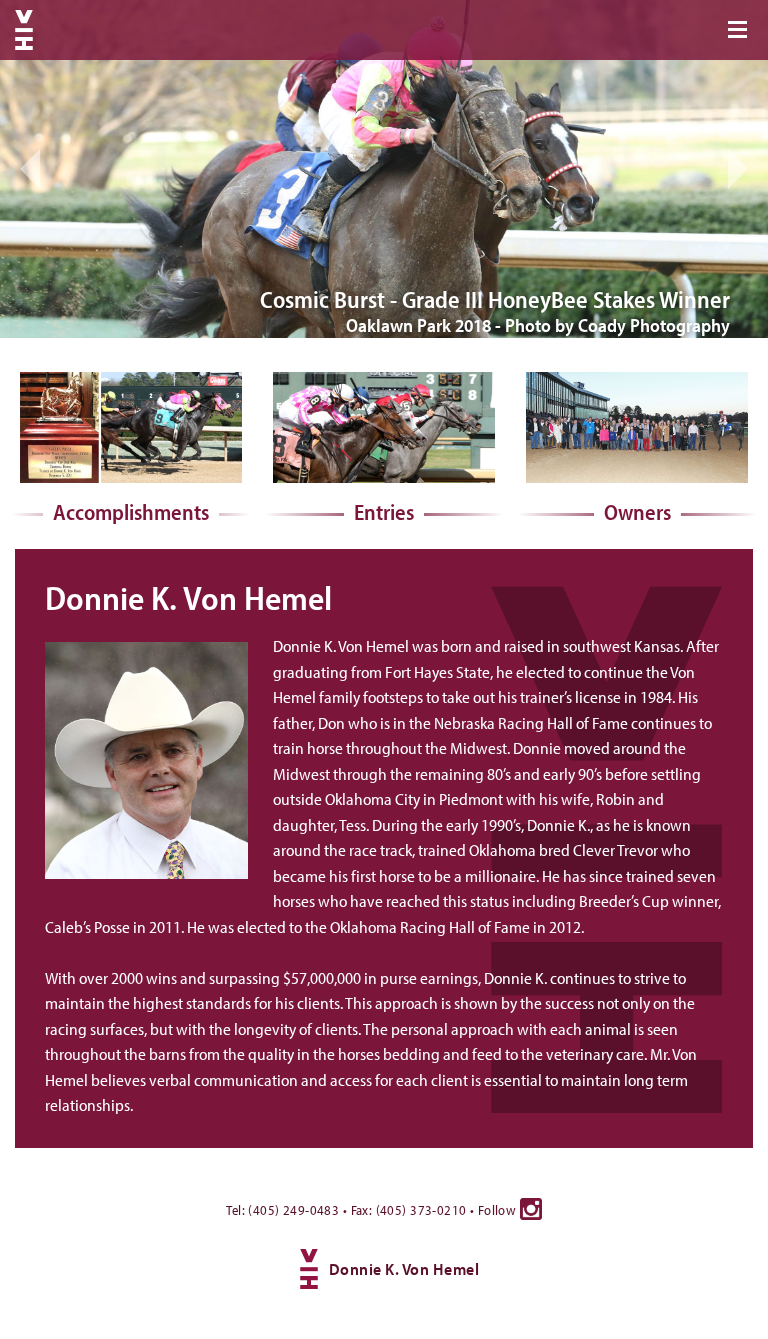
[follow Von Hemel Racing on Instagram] (531, 1209)
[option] (384, 169)
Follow (499, 1210)
